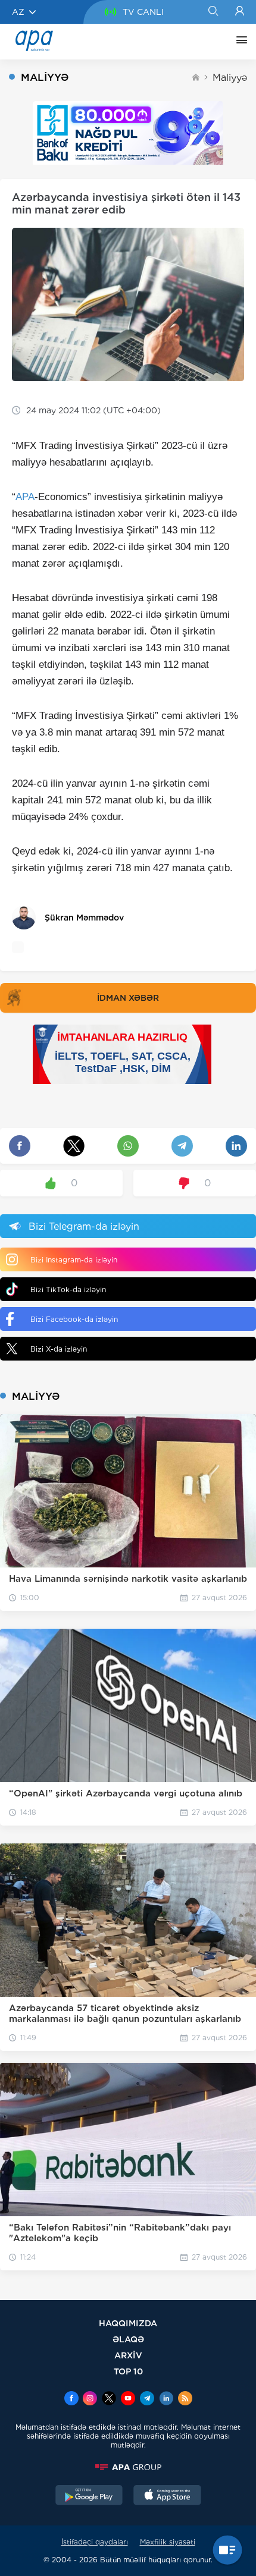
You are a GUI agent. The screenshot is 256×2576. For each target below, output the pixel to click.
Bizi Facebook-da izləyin (74, 1319)
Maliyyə (230, 78)
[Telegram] (147, 2399)
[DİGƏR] (239, 42)
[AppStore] (167, 2496)
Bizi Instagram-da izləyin (74, 1260)
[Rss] (185, 2399)
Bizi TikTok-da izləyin (68, 1289)
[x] (109, 2399)
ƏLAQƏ (128, 2339)
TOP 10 (128, 2371)
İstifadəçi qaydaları (95, 2542)
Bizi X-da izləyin (59, 1349)
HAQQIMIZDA (128, 2323)
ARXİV (128, 2355)
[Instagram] (90, 2399)
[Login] (240, 12)
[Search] (213, 12)
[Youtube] (128, 2399)
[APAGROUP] (128, 2467)
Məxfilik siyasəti (168, 2542)
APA (25, 497)
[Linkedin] (166, 2399)
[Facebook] (71, 2399)
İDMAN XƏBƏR (128, 998)
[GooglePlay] (89, 2496)
